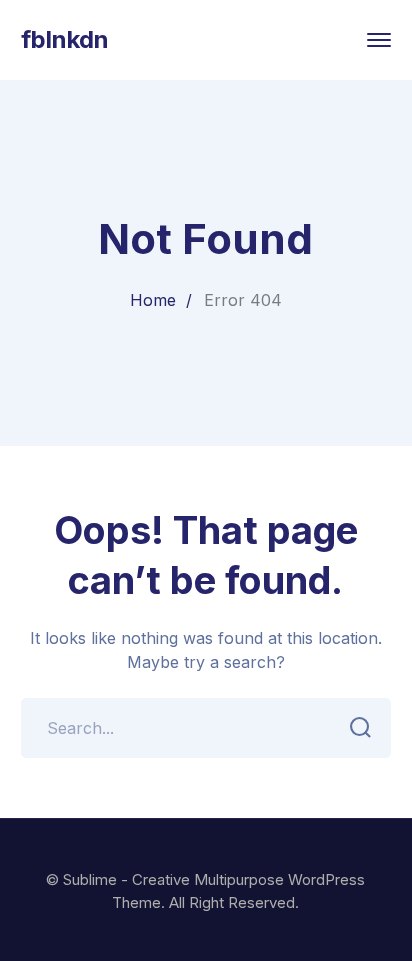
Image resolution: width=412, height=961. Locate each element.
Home (153, 300)
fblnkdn (65, 39)
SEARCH (361, 728)
